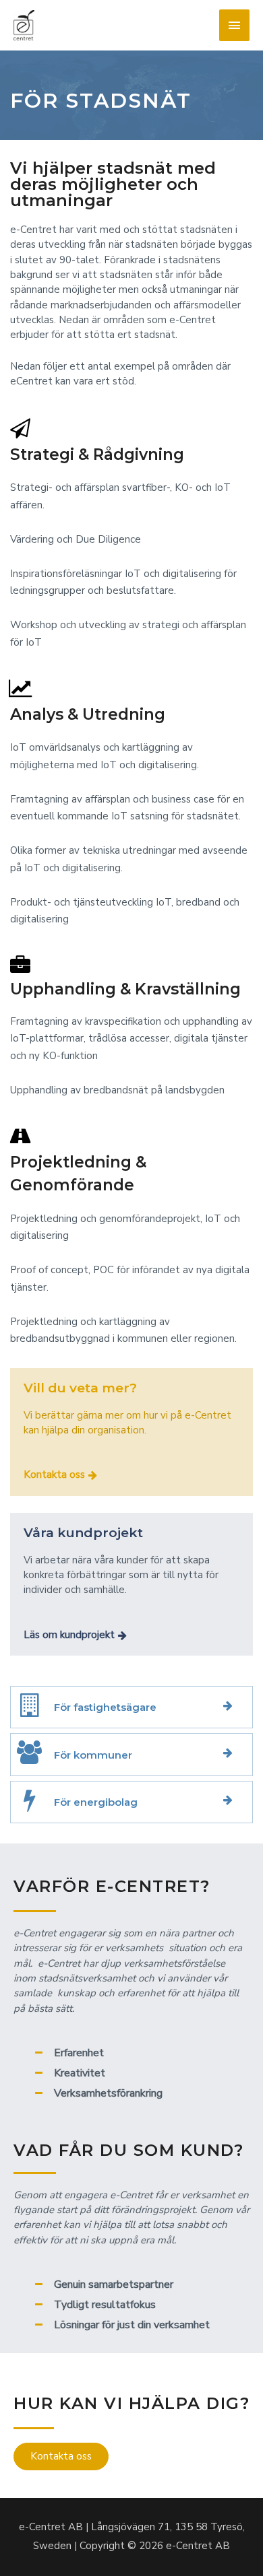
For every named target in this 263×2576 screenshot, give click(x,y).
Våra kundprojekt (83, 1533)
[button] (60, 1475)
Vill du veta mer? (80, 1388)
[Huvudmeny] (235, 25)
